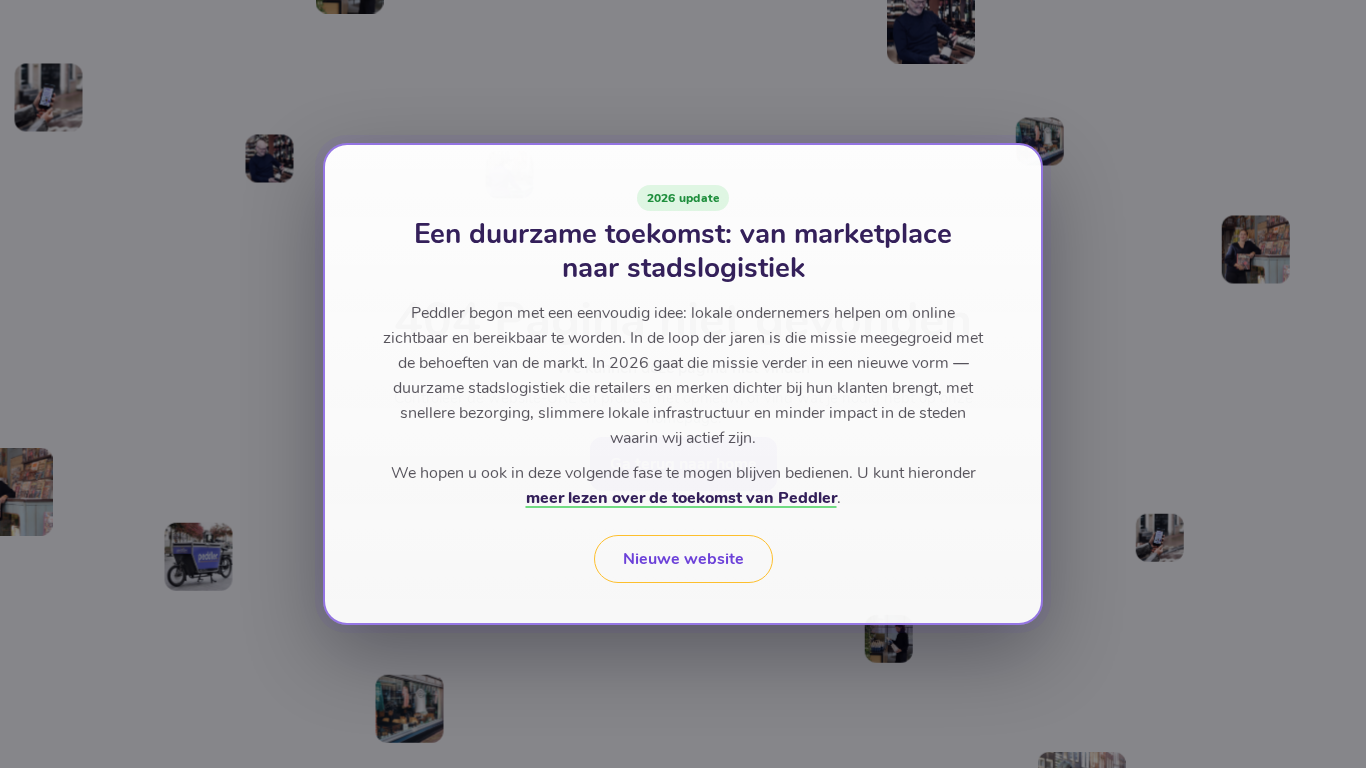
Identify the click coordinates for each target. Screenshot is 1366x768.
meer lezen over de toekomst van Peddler (681, 498)
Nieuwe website (683, 559)
